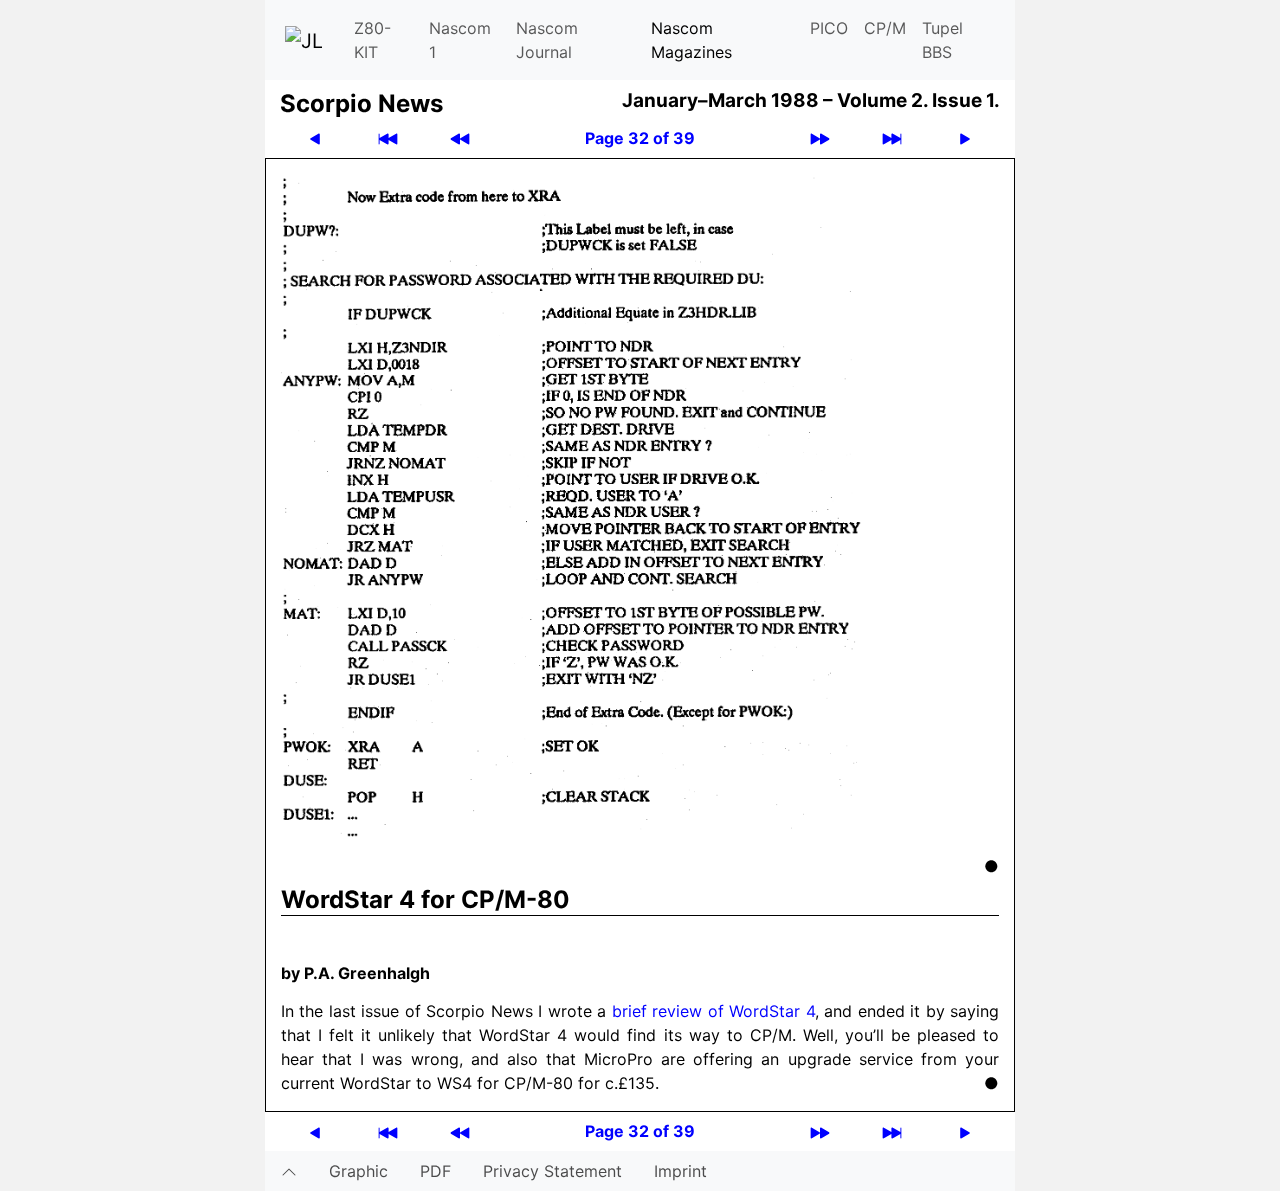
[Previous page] (315, 138)
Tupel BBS (942, 40)
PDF (435, 1171)
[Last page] (892, 138)
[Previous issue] (460, 138)
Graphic (358, 1171)
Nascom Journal (547, 40)
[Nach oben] (289, 1171)
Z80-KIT (372, 40)
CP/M (885, 28)
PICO (829, 28)
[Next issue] (820, 138)
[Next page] (965, 138)
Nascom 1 (460, 40)
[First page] (388, 138)
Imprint (680, 1171)
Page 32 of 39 (640, 138)
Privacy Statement (552, 1171)
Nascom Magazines (691, 40)
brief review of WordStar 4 (713, 1011)
